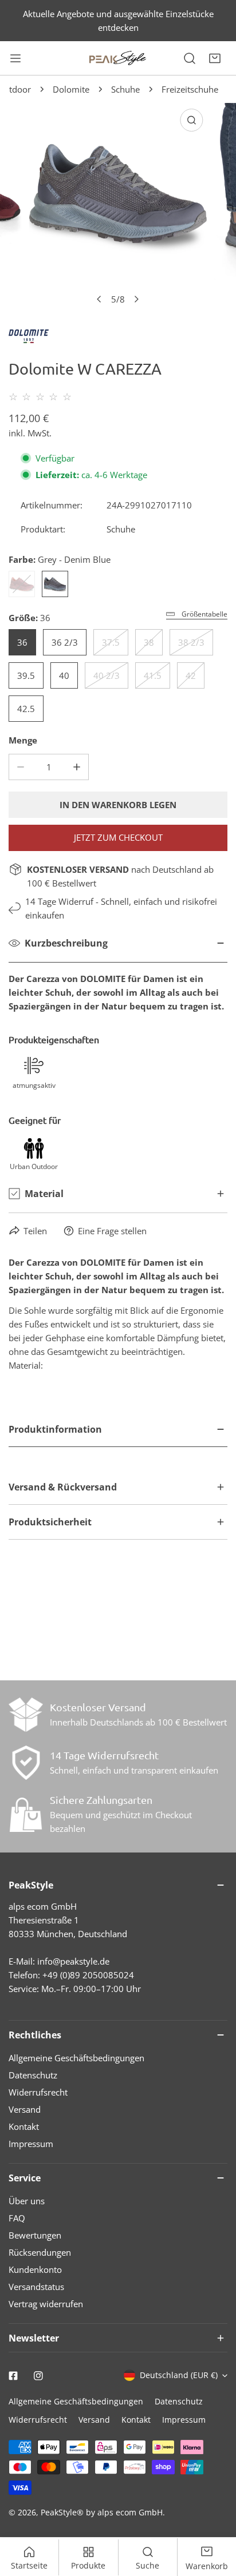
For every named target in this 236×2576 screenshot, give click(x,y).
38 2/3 (191, 642)
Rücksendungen (40, 2252)
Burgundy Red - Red (22, 584)
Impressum (31, 2144)
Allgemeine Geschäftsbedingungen (76, 2058)
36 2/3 (65, 642)
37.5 (111, 642)
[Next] (136, 299)
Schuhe (125, 89)
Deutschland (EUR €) (179, 2375)
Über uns (27, 2201)
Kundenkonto (35, 2269)
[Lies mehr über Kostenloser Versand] (26, 1715)
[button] (215, 58)
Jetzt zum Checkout (118, 837)
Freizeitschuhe (190, 89)
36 (22, 642)
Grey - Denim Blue (55, 584)
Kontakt (24, 2126)
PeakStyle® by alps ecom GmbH (102, 2512)
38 (149, 642)
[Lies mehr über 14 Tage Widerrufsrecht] (26, 1763)
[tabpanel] (118, 1441)
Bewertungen (35, 2235)
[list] (118, 207)
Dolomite (71, 89)
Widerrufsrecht (38, 2092)
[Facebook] (13, 2376)
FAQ (17, 2218)
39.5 (26, 675)
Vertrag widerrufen (46, 2304)
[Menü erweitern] (15, 58)
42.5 (26, 709)
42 (191, 675)
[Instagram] (38, 2376)
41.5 (153, 675)
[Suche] (190, 58)
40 (64, 675)
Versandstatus (36, 2287)
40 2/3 (107, 675)
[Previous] (100, 299)
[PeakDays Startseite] (118, 58)
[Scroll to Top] (215, 2515)
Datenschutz (33, 2075)
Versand (25, 2109)
